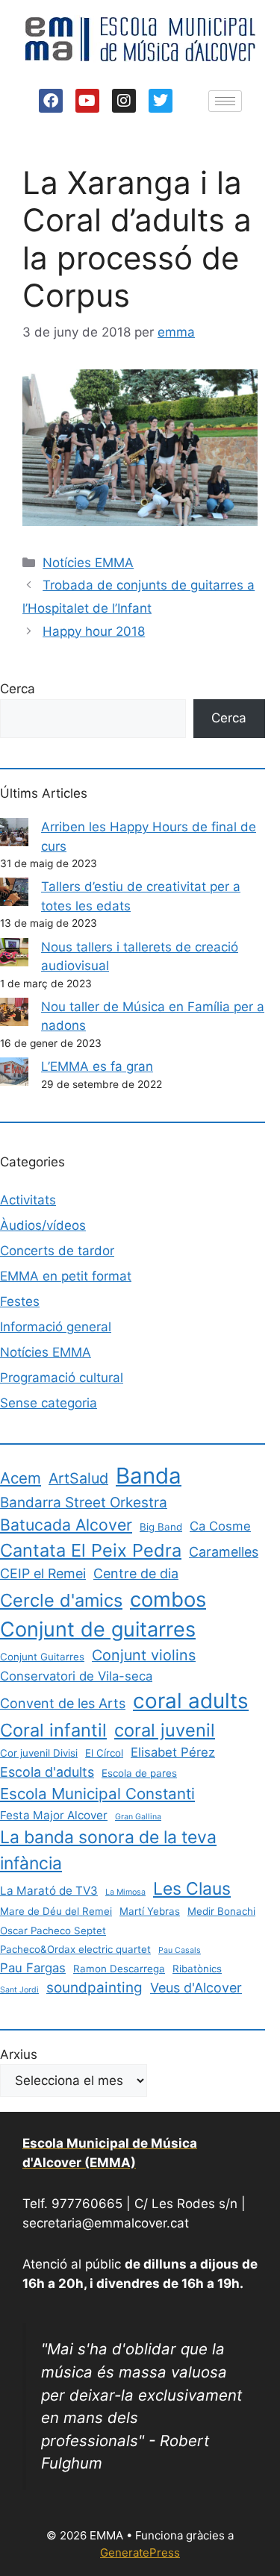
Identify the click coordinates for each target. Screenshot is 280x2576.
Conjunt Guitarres (42, 1657)
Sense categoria (49, 1403)
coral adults (191, 1701)
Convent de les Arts (63, 1703)
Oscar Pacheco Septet (53, 1931)
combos (168, 1599)
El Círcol (104, 1753)
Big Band (161, 1527)
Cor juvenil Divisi (39, 1753)
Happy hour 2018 (94, 631)
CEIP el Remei (43, 1573)
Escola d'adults (47, 1772)
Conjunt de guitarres (98, 1629)
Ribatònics (197, 1969)
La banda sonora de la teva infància (108, 1850)
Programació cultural (62, 1378)
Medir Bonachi (221, 1911)
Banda (149, 1476)
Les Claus (192, 1889)
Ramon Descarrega (119, 1969)
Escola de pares (139, 1773)
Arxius (19, 2054)
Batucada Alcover (66, 1525)
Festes (20, 1301)
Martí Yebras (150, 1911)
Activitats (28, 1200)
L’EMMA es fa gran (97, 1066)
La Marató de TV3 (49, 1891)
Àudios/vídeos (43, 1225)
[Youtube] (87, 101)
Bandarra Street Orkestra (84, 1503)
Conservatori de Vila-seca (76, 1676)
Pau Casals (180, 1950)
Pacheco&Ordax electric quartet (75, 1949)
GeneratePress (140, 2552)
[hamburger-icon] (225, 101)
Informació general (56, 1327)
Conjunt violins (144, 1655)
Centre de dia (136, 1573)
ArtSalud (78, 1478)
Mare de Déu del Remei (56, 1911)
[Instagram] (124, 101)
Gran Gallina (138, 1817)
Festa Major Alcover (54, 1815)
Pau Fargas (33, 1968)
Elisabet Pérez (173, 1752)
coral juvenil (165, 1730)
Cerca (18, 689)
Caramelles (224, 1552)
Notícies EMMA (88, 563)
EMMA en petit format (66, 1276)
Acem (21, 1478)
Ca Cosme (220, 1526)
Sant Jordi (19, 1990)
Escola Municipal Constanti (97, 1794)
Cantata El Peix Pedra (91, 1550)
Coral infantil (53, 1730)
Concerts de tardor (57, 1251)
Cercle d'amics (61, 1600)
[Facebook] (51, 101)
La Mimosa (125, 1892)
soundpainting (94, 1988)
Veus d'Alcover (196, 1988)
